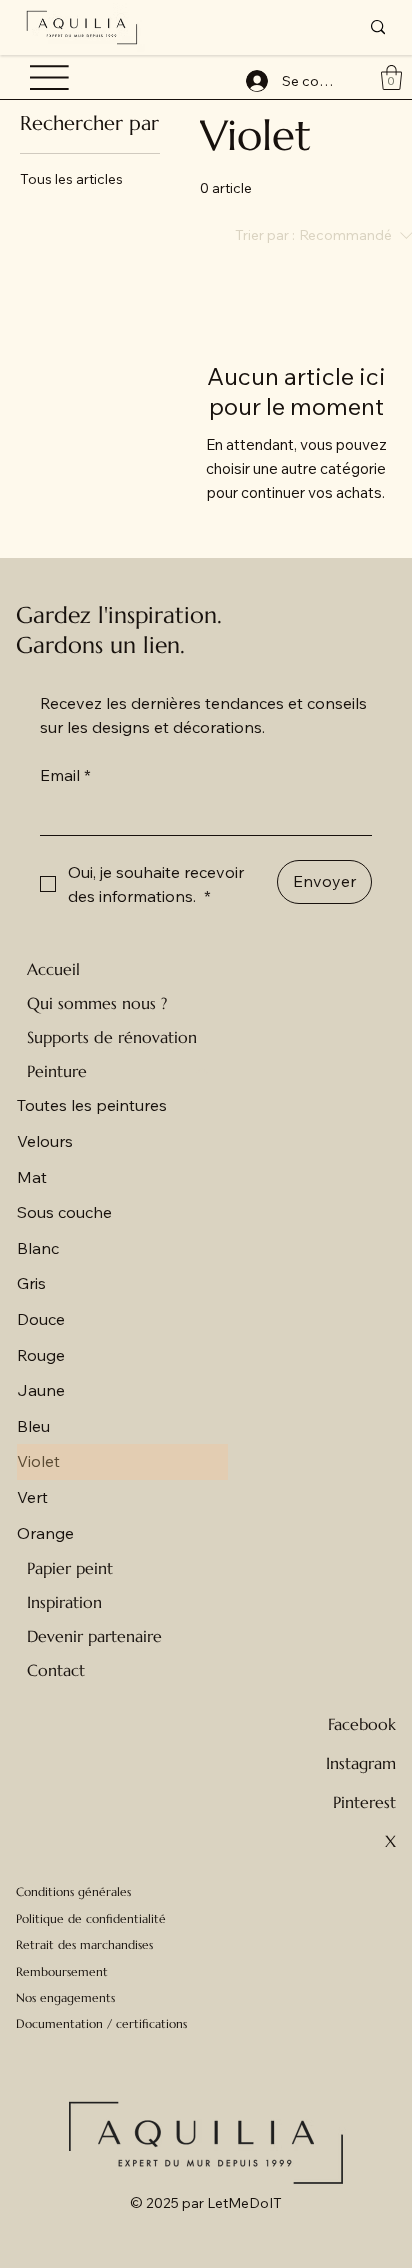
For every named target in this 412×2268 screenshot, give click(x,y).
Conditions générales (73, 1891)
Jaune (41, 1390)
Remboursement (62, 1971)
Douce (41, 1319)
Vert (32, 1497)
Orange (45, 1533)
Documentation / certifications (101, 2023)
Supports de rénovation (112, 1037)
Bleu (33, 1426)
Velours (45, 1141)
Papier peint (70, 1568)
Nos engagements (65, 1997)
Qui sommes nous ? (97, 1003)
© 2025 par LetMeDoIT (206, 2203)
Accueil (53, 969)
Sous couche (64, 1212)
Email (65, 775)
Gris (31, 1283)
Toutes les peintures (92, 1105)
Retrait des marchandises (84, 1944)
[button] (391, 77)
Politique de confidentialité (91, 1918)
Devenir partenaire (94, 1636)
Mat (32, 1177)
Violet (38, 1461)
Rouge (41, 1355)
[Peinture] (203, 1071)
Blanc (38, 1248)
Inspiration (64, 1602)
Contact (56, 1670)
